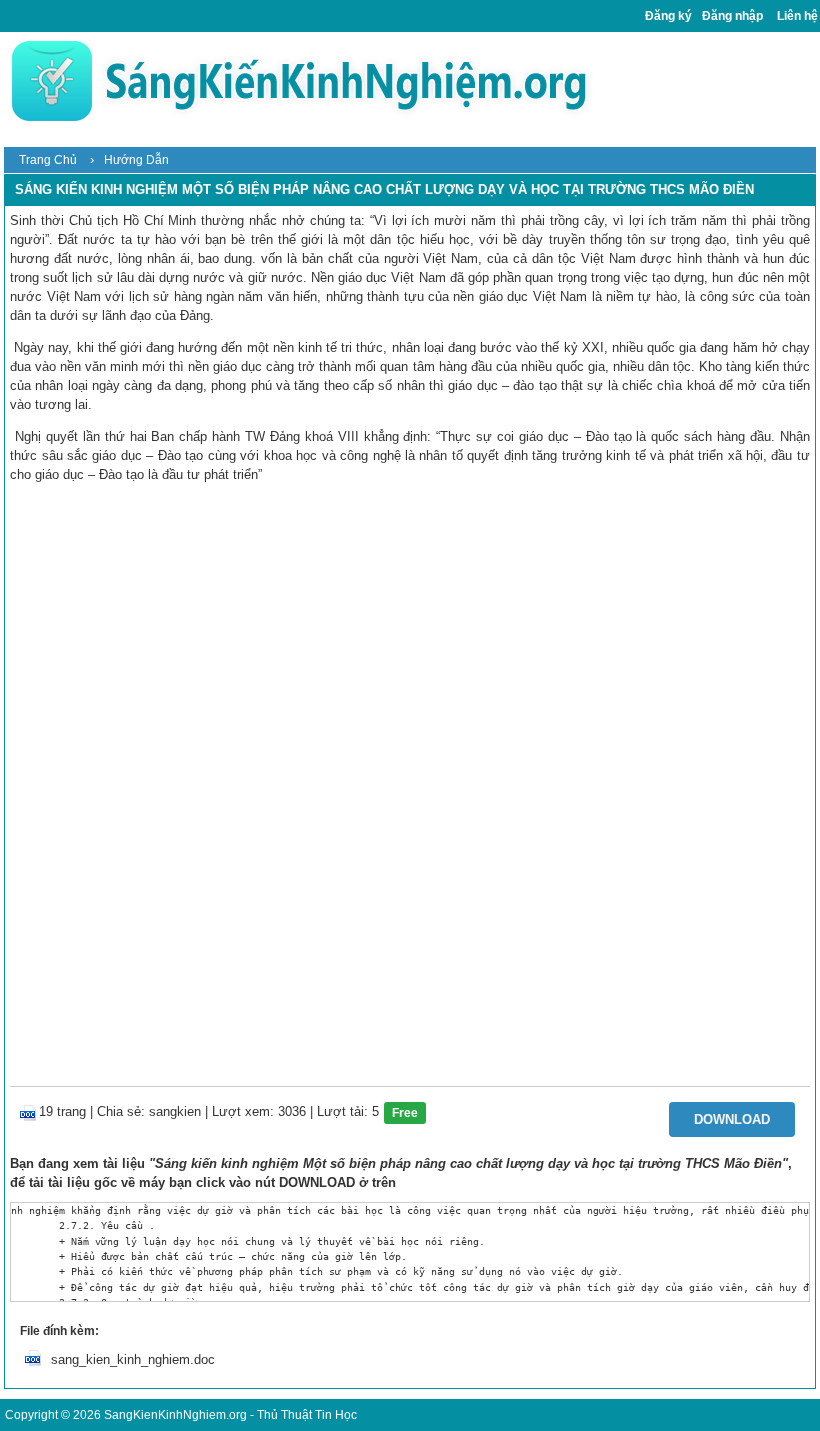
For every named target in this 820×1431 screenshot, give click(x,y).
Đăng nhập (732, 16)
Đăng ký (668, 16)
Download (732, 1119)
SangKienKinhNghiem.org (175, 1415)
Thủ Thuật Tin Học (307, 1415)
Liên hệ (797, 16)
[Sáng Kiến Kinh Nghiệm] (299, 80)
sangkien (175, 1111)
